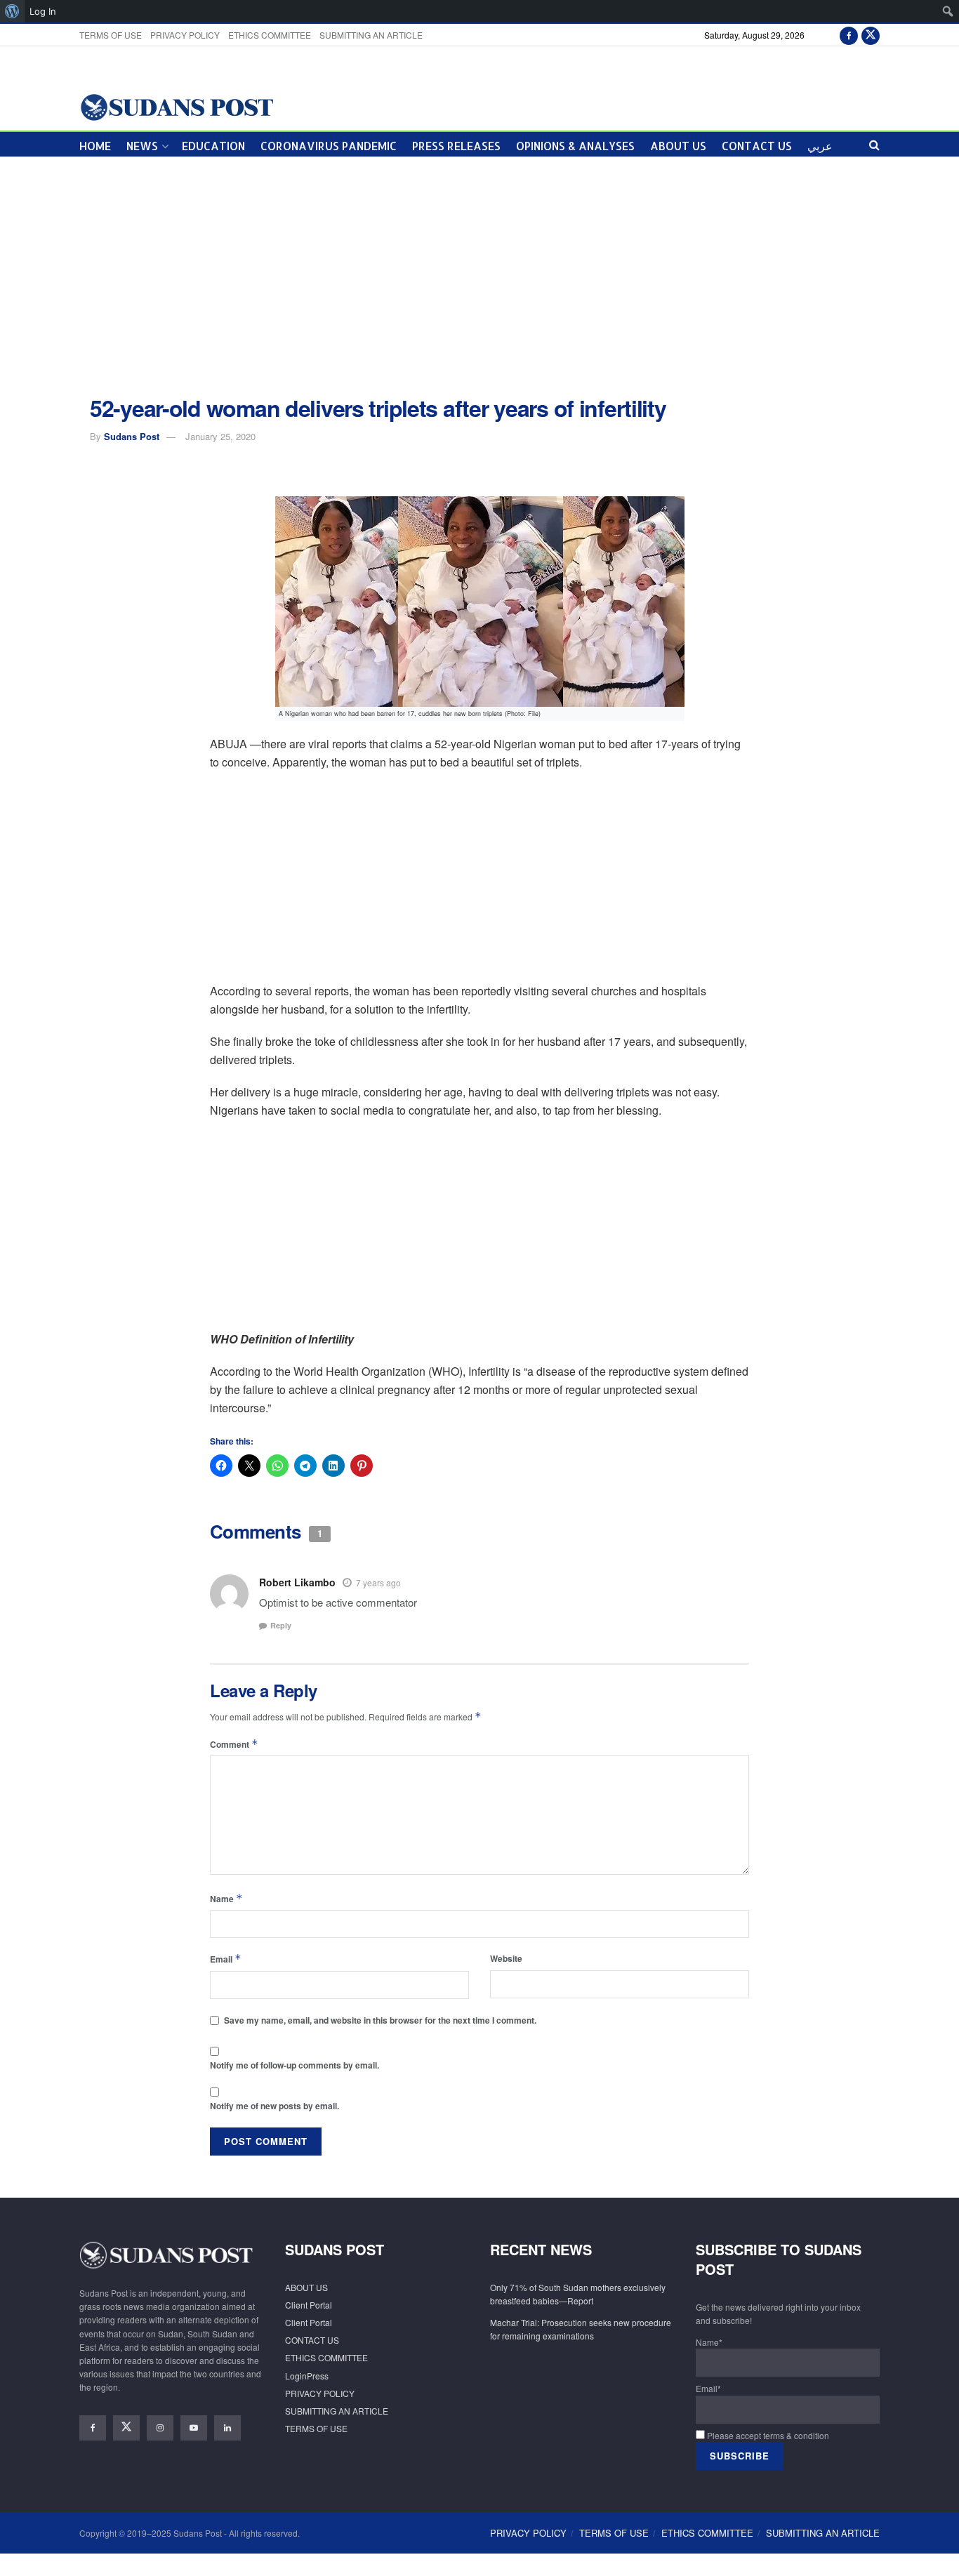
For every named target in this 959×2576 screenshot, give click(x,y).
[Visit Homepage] (177, 106)
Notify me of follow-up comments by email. (295, 2065)
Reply (281, 1625)
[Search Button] (874, 144)
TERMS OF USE (111, 35)
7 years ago (378, 1582)
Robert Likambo (297, 1582)
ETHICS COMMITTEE (270, 35)
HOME (95, 146)
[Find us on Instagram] (160, 2428)
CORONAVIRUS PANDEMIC (329, 146)
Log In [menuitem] (43, 11)
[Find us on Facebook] (849, 35)
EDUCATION (213, 146)
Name (226, 1898)
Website (506, 1958)
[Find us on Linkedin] (227, 2428)
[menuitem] (12, 11)
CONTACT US (757, 146)
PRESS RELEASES (456, 146)
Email (226, 1959)
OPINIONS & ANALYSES (575, 146)
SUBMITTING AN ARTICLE (371, 35)
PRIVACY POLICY (185, 35)
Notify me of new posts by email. (275, 2106)
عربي (820, 146)
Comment (234, 1744)
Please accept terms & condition (767, 2435)
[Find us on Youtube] (194, 2428)
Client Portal (309, 2305)
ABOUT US (678, 146)
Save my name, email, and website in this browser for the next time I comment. (380, 2020)
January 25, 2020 (220, 436)
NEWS (142, 146)
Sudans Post (132, 436)
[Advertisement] (479, 277)
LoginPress (307, 2376)
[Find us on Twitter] (871, 35)
